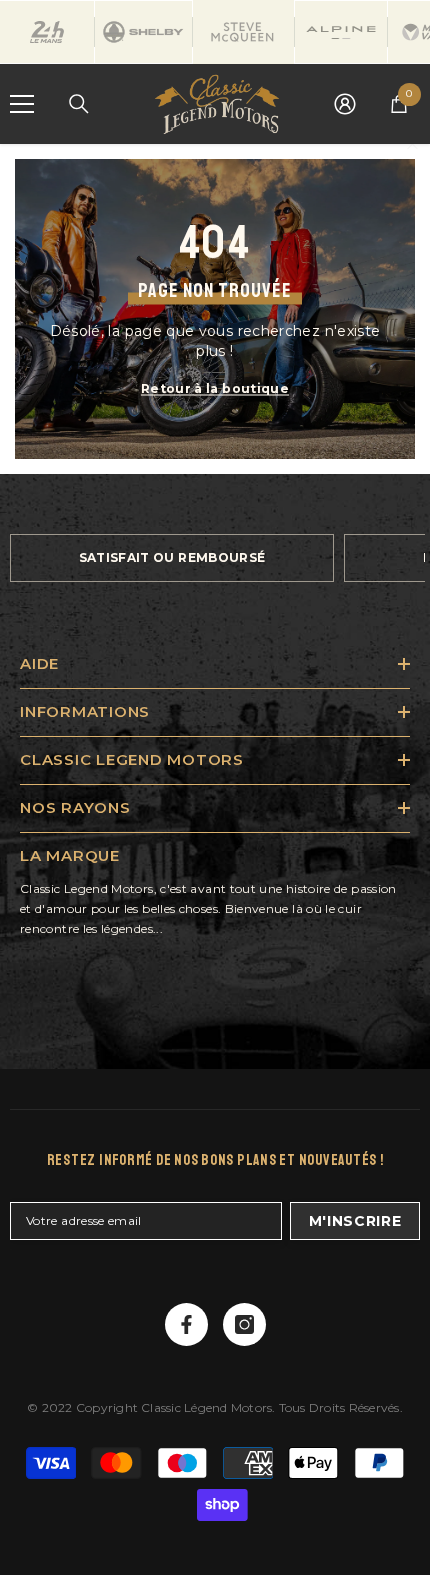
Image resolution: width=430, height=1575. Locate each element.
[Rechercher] (79, 104)
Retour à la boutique (215, 388)
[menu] (22, 104)
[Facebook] (186, 1324)
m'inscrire (355, 1221)
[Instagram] (244, 1324)
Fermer (412, 144)
